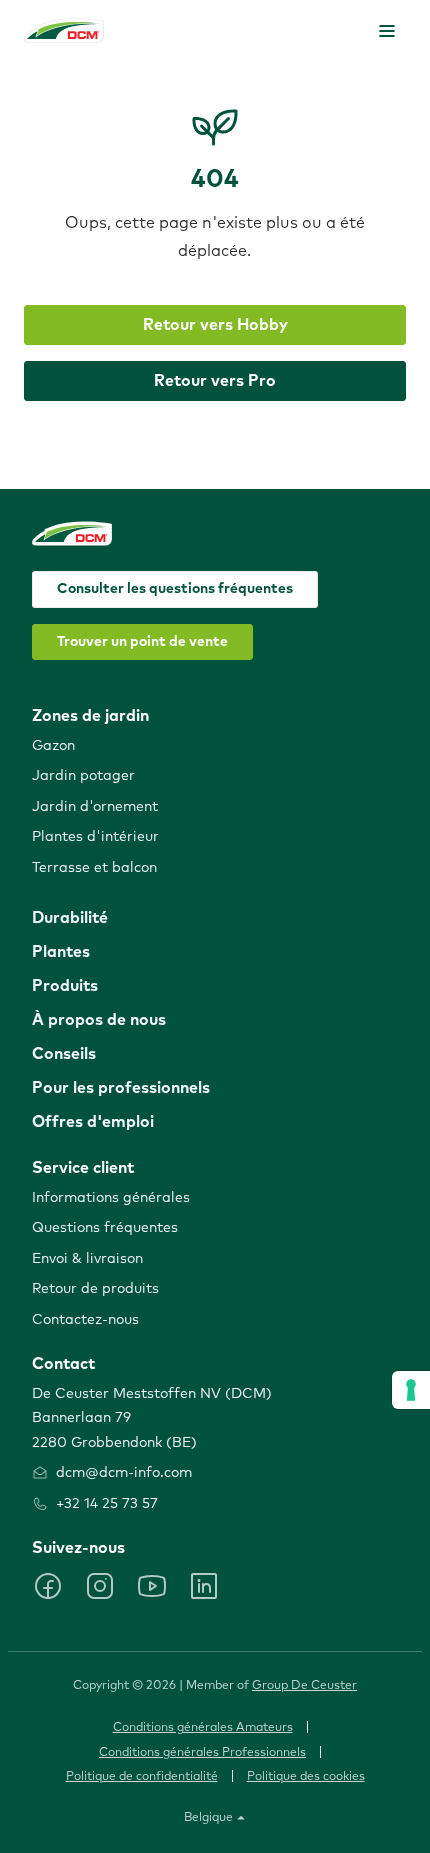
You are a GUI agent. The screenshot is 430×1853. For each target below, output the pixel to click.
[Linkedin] (204, 1586)
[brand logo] (64, 30)
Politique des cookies (306, 1777)
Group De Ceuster (304, 1686)
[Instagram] (100, 1586)
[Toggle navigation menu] (387, 31)
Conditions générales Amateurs (203, 1728)
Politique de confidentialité (142, 1777)
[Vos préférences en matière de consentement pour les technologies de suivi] (411, 1390)
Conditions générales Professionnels (202, 1753)
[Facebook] (48, 1586)
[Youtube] (152, 1586)
